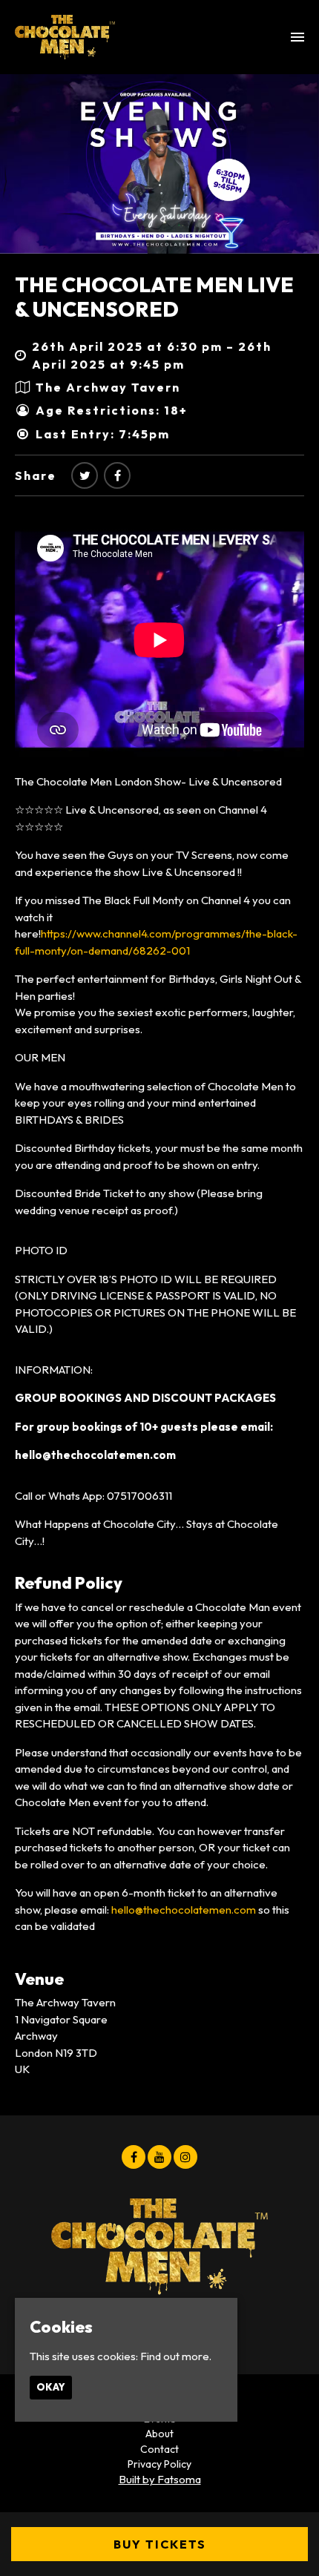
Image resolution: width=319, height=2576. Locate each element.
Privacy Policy (159, 2464)
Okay (51, 2387)
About (159, 2434)
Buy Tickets (160, 2544)
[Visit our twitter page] (85, 475)
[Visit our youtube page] (159, 2157)
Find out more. (176, 2356)
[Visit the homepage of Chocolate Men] (65, 37)
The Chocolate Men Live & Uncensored (154, 297)
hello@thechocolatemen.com (184, 1910)
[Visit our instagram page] (185, 2157)
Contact (159, 2449)
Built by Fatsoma (160, 2479)
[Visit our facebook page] (117, 475)
